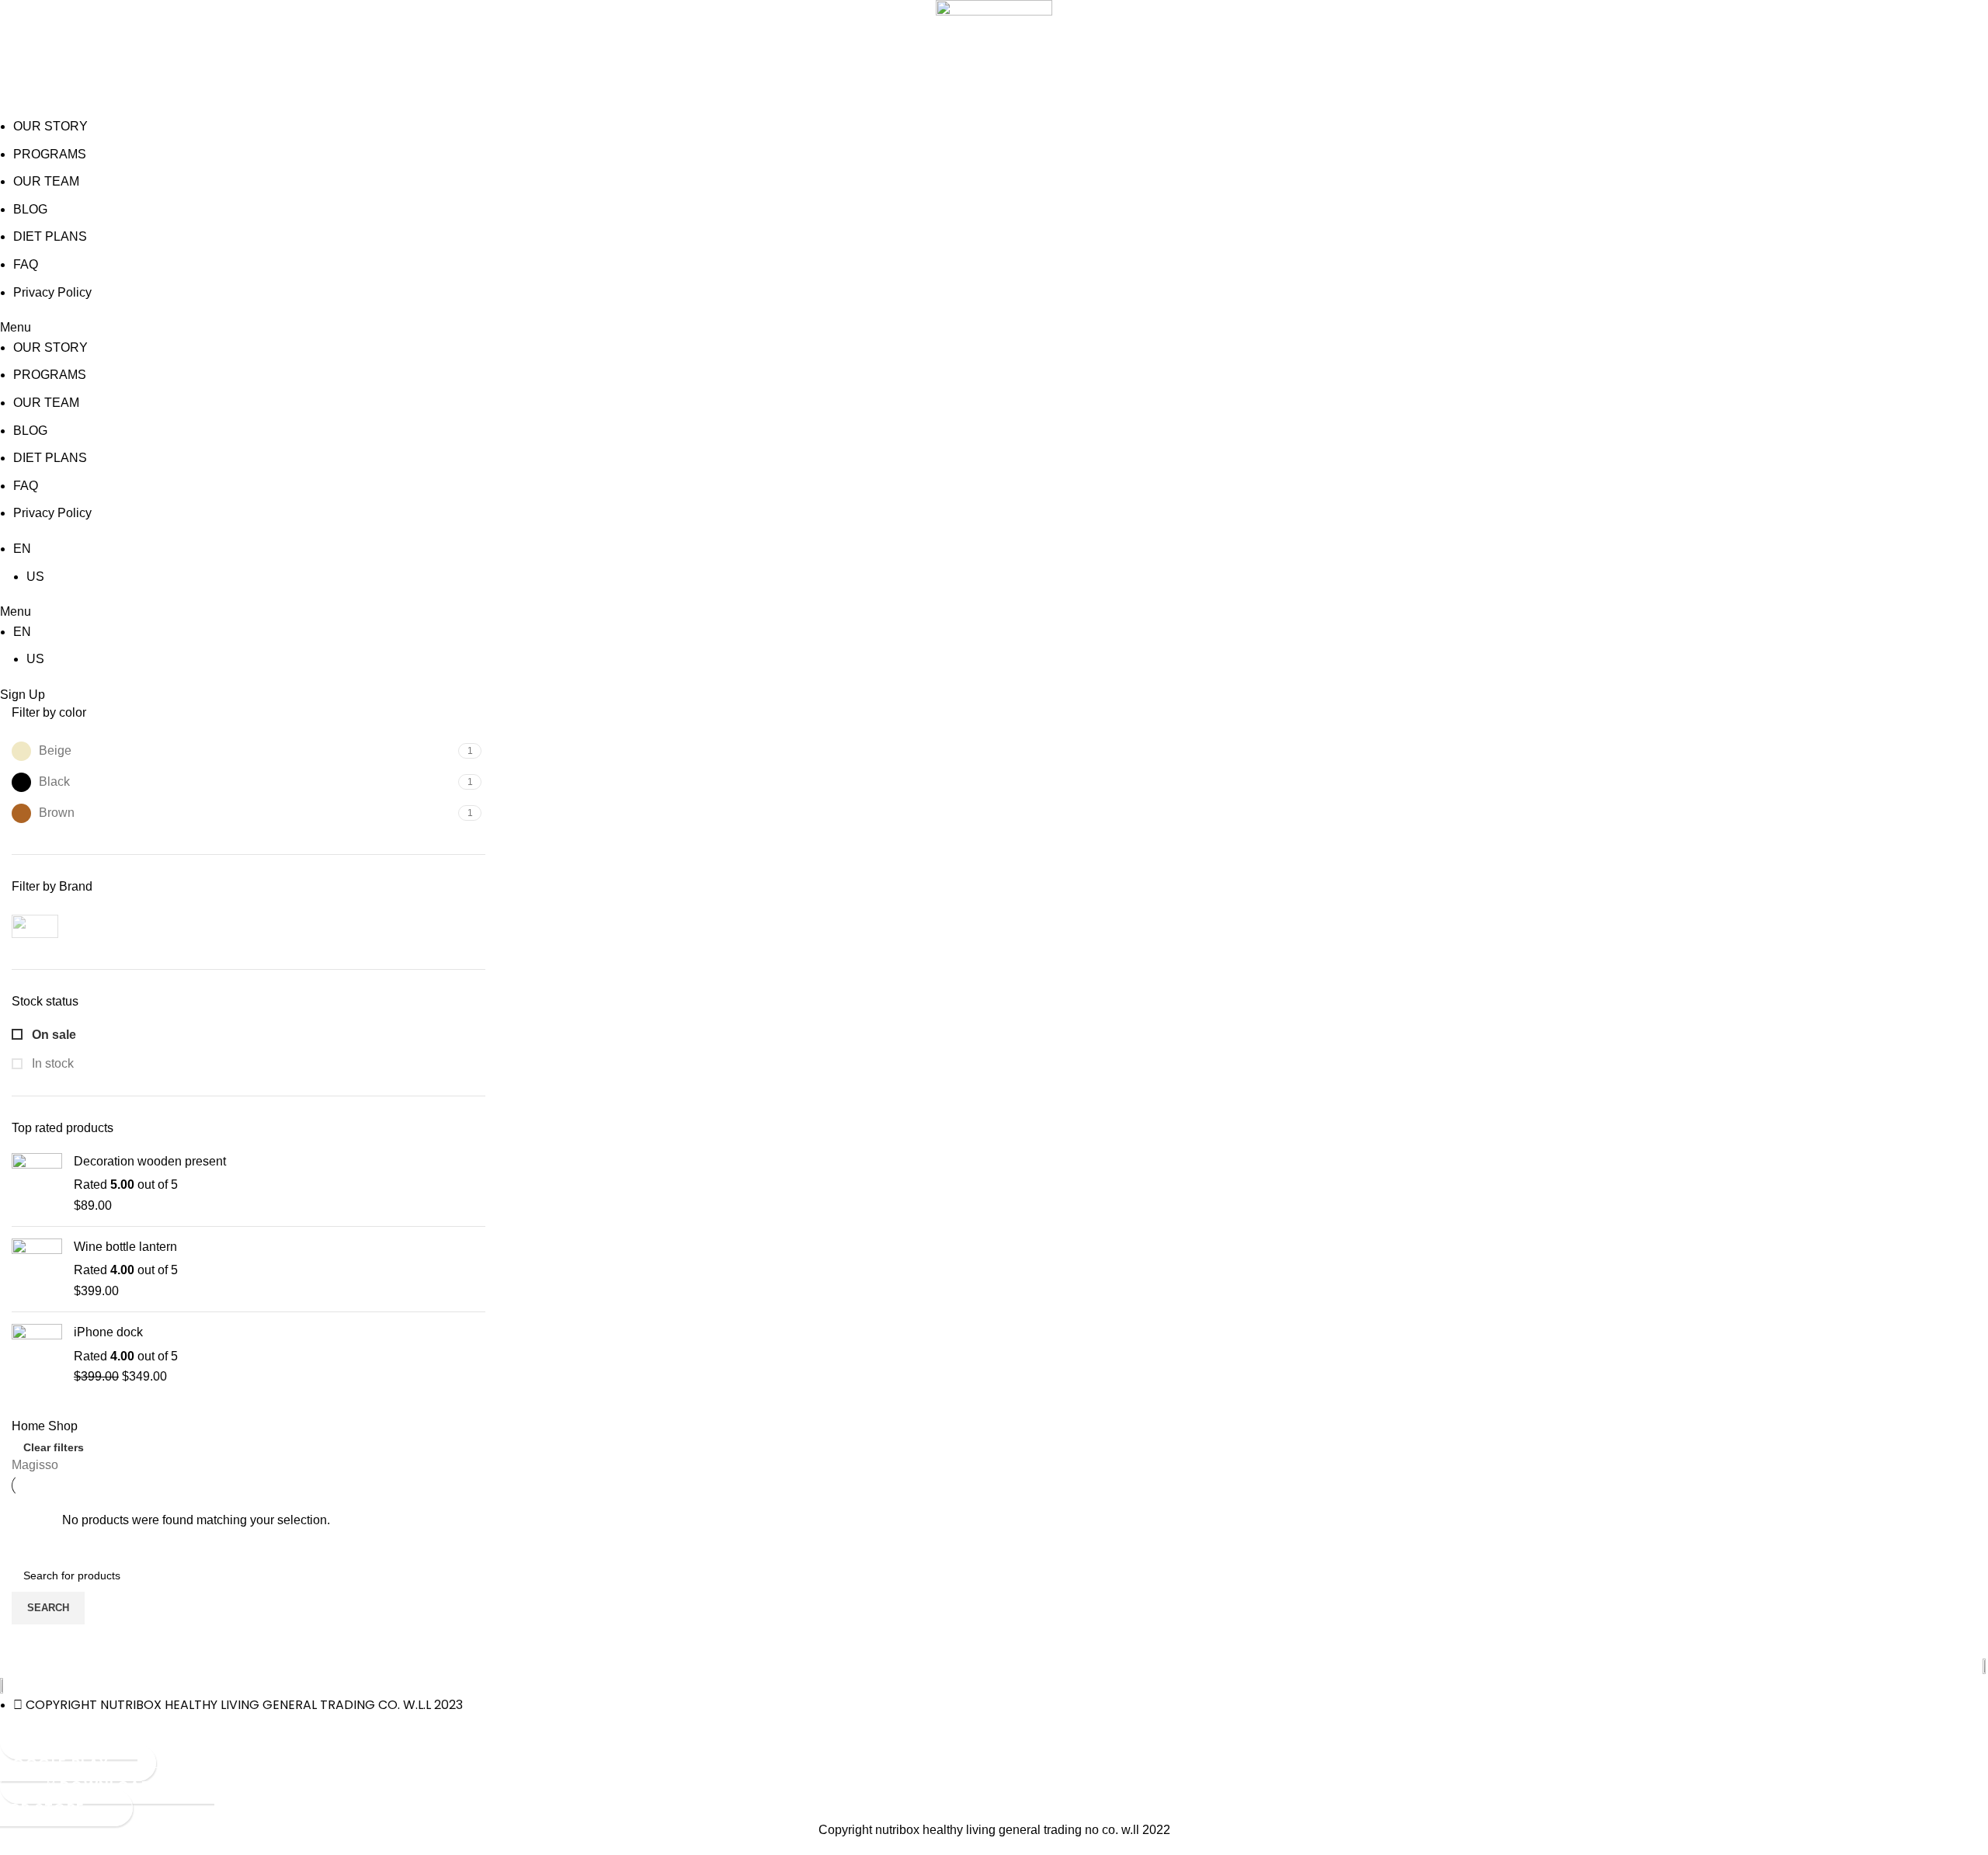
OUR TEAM (46, 181)
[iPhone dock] (37, 1355)
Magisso (35, 1465)
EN (22, 549)
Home (30, 1426)
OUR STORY (50, 126)
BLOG (30, 209)
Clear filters (54, 1447)
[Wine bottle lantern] (37, 1269)
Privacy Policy (52, 292)
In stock (51, 1063)
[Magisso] (124, 926)
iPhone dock (108, 1332)
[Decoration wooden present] (37, 1184)
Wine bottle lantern (125, 1247)
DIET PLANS (50, 236)
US (35, 577)
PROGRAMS (50, 154)
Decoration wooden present (150, 1161)
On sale (52, 1035)
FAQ (26, 264)
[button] (994, 328)
